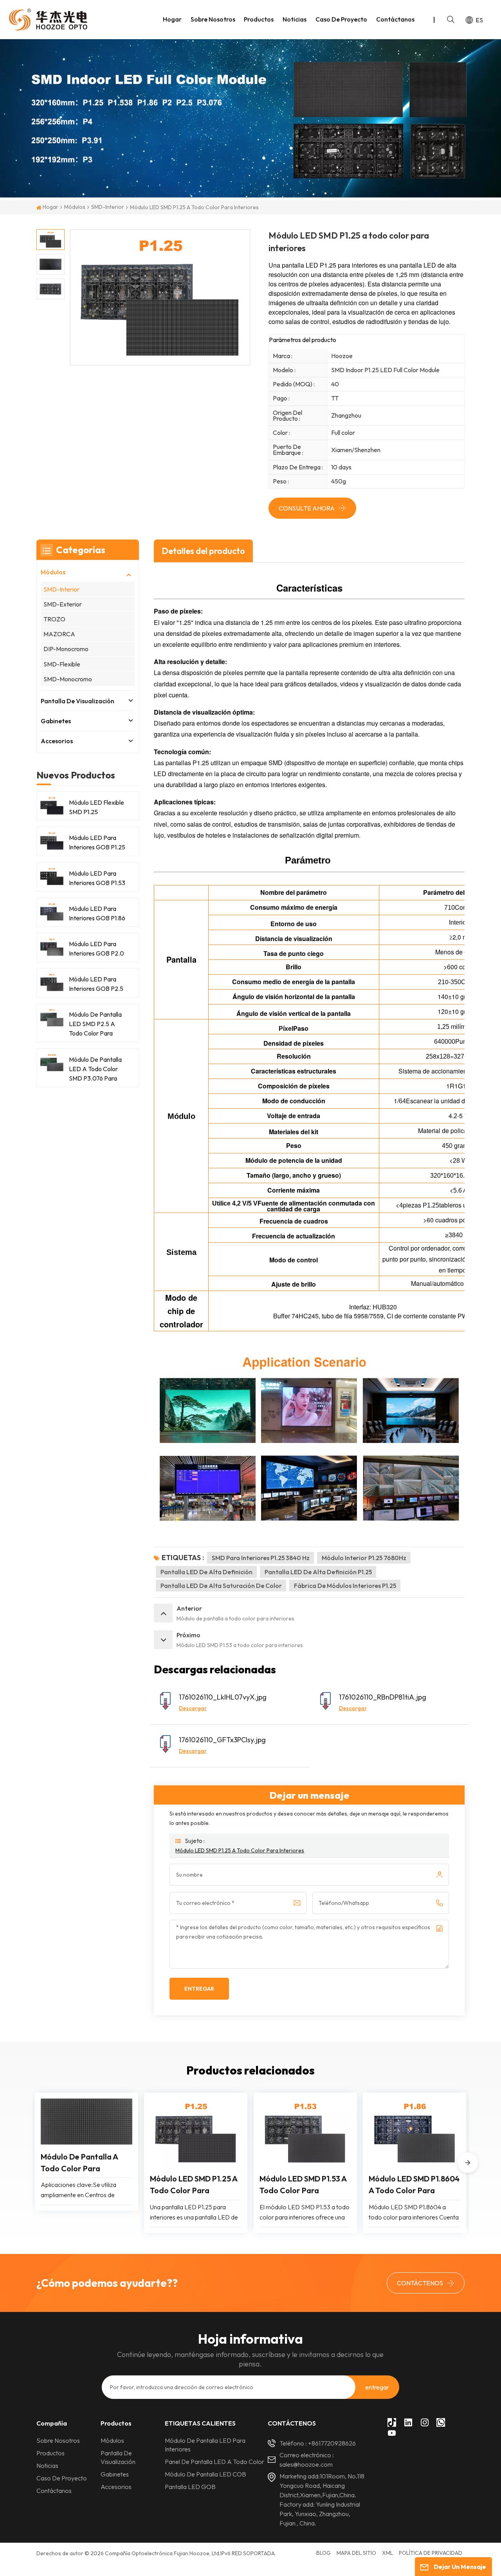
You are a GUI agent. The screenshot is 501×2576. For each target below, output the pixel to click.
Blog (323, 2553)
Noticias (295, 19)
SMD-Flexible (62, 664)
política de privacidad (431, 2553)
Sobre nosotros (213, 19)
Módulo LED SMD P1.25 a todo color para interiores (240, 1850)
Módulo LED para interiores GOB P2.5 (96, 984)
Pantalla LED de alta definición (206, 1572)
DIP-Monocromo (66, 649)
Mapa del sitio (356, 2553)
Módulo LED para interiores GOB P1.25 (97, 842)
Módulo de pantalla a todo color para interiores (79, 2163)
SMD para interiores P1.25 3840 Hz (261, 1558)
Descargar (193, 1708)
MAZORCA (59, 634)
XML (387, 2553)
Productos (259, 19)
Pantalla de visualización (77, 701)
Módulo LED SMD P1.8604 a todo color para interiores (414, 2185)
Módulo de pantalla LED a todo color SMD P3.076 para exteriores (95, 1069)
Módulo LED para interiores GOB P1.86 (97, 913)
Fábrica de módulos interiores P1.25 (345, 1586)
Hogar (172, 19)
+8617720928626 (332, 2443)
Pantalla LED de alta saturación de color (221, 1586)
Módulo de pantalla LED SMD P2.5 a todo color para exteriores (95, 1024)
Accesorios (57, 741)
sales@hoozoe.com (306, 2464)
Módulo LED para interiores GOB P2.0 (96, 949)
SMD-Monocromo (68, 679)
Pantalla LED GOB (190, 2487)
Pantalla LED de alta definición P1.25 (318, 1572)
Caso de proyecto (341, 19)
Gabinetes (56, 721)
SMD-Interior (108, 207)
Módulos (75, 207)
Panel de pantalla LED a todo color (214, 2462)
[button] (468, 2163)
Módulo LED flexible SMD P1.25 (96, 807)
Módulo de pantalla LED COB (205, 2474)
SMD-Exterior (63, 604)
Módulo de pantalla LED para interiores (205, 2445)
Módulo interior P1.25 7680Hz (364, 1558)
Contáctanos (395, 19)
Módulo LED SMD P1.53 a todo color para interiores (303, 2185)
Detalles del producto (203, 551)
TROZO (54, 619)
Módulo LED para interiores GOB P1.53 (97, 878)
